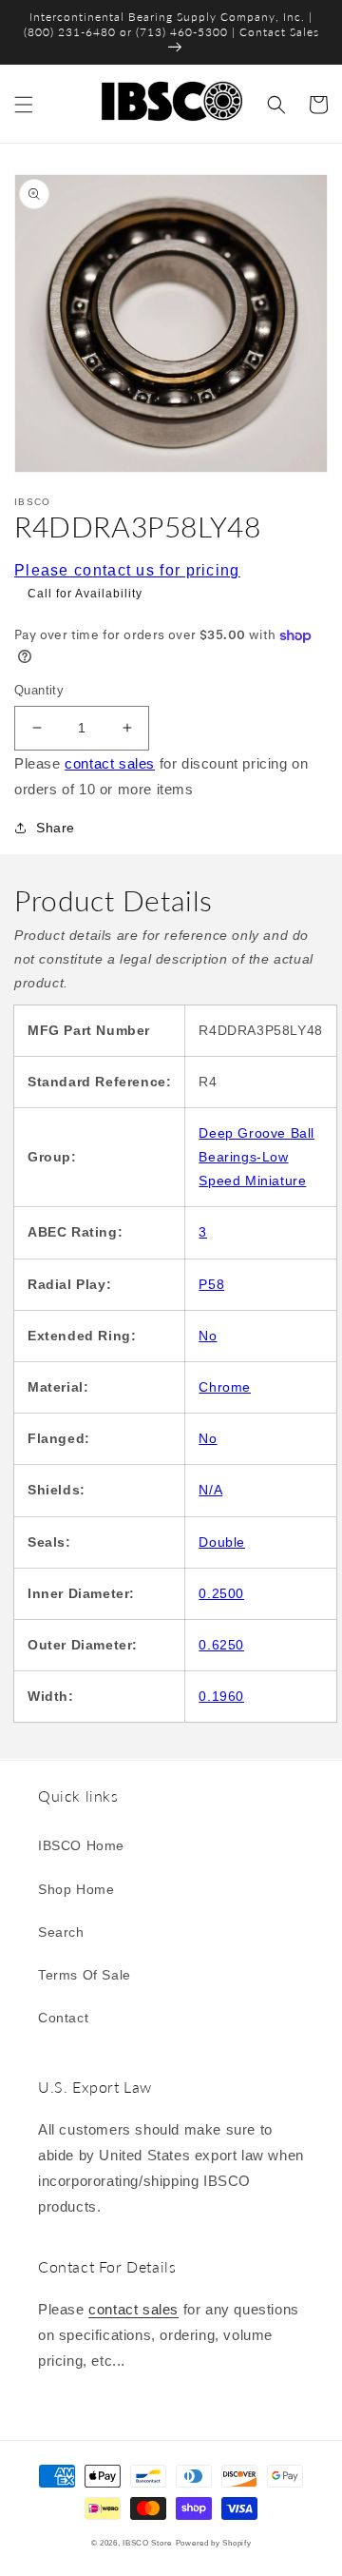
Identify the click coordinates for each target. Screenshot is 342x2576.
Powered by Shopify (214, 2543)
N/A (210, 1490)
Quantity (39, 690)
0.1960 (221, 1696)
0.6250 (221, 1645)
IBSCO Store (147, 2543)
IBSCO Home (81, 1845)
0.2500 (221, 1593)
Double (222, 1542)
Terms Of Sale (85, 1975)
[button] (24, 105)
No (208, 1336)
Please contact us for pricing (127, 570)
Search (61, 1932)
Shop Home (76, 1889)
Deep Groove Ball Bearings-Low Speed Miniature (256, 1157)
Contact (63, 2018)
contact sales (110, 763)
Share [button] (56, 828)
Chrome (225, 1387)
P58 (211, 1284)
